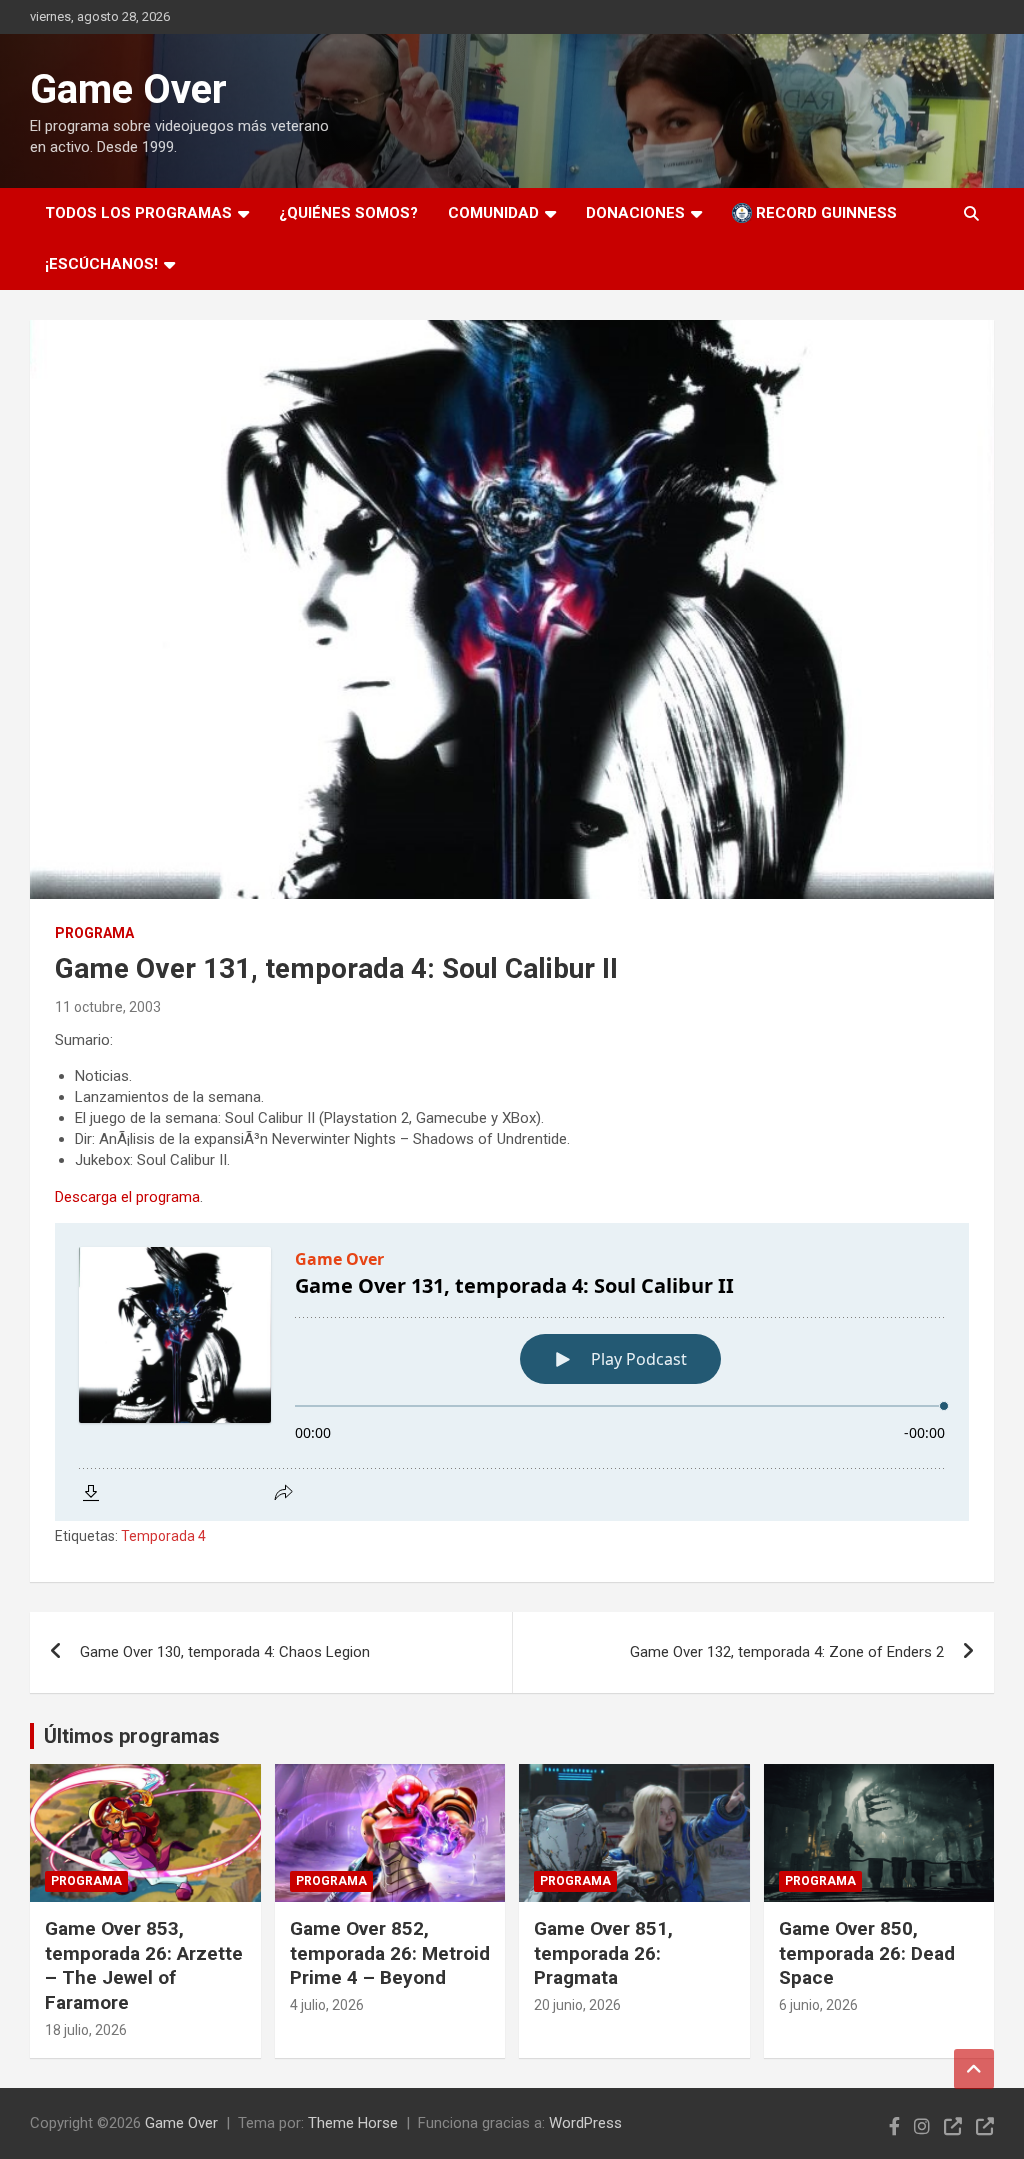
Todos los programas (138, 213)
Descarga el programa (127, 1197)
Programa (94, 933)
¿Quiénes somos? (348, 213)
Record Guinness (824, 213)
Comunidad (493, 213)
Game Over (128, 89)
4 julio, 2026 (327, 2005)
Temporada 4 (163, 1536)
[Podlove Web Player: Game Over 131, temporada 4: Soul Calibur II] (512, 1372)
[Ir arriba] (974, 2069)
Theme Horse (353, 2123)
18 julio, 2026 (86, 2030)
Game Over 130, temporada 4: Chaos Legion (225, 1652)
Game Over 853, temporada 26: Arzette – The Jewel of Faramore (144, 1965)
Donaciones (635, 213)
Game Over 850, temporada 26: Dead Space (867, 1953)
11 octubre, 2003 (108, 1007)
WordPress (585, 2123)
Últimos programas (132, 1736)
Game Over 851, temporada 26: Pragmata (603, 1953)
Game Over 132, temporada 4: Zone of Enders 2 (787, 1652)
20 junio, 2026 (577, 2005)
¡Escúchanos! (101, 264)
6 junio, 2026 (818, 2005)
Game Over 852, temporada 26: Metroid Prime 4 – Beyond (390, 1953)
